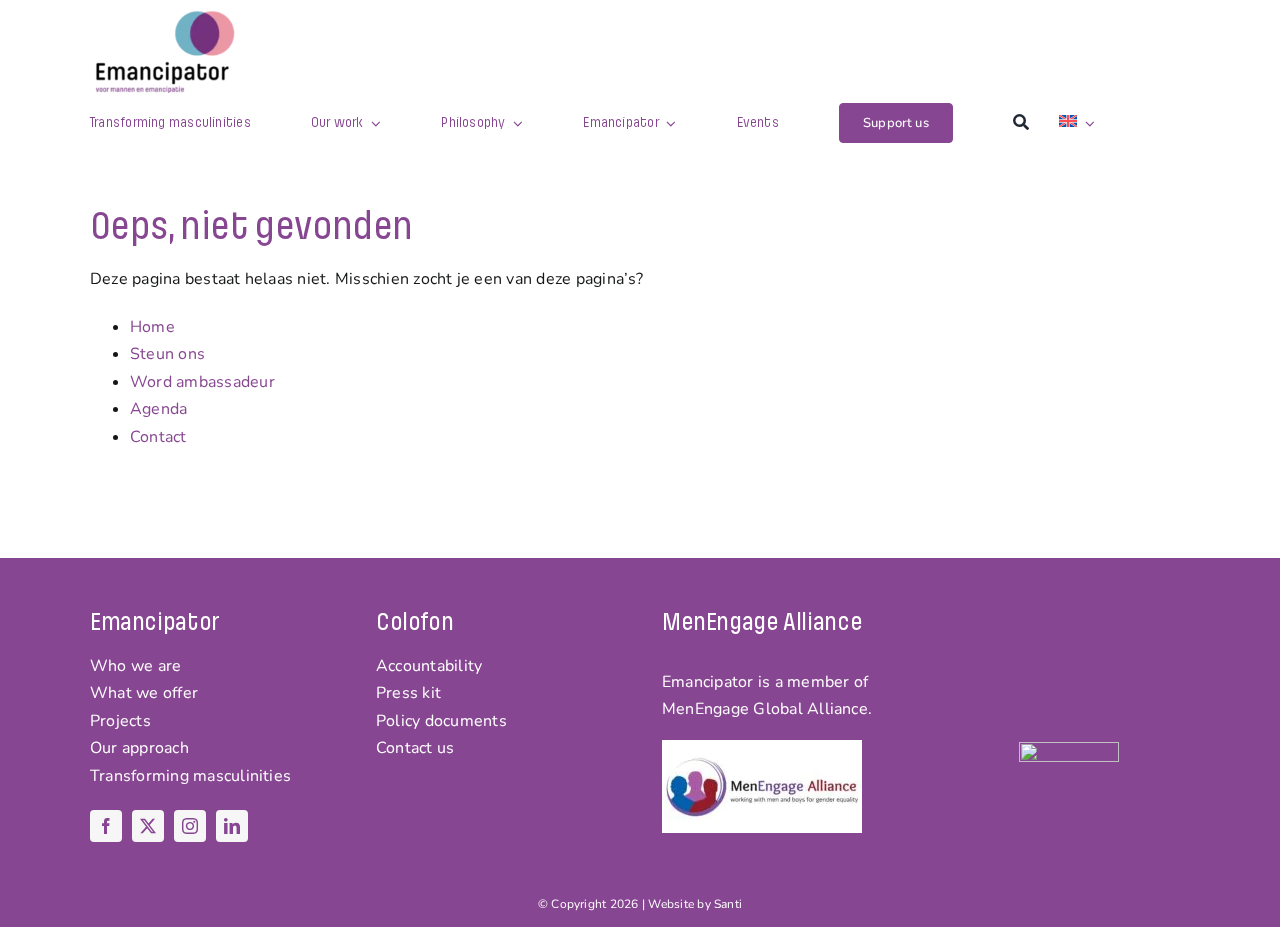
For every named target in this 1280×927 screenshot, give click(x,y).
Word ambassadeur (202, 382)
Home (152, 327)
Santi (728, 904)
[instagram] (190, 826)
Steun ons (167, 354)
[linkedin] (232, 826)
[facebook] (106, 826)
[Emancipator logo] (165, 18)
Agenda (158, 409)
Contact (158, 437)
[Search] (1021, 123)
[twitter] (148, 826)
